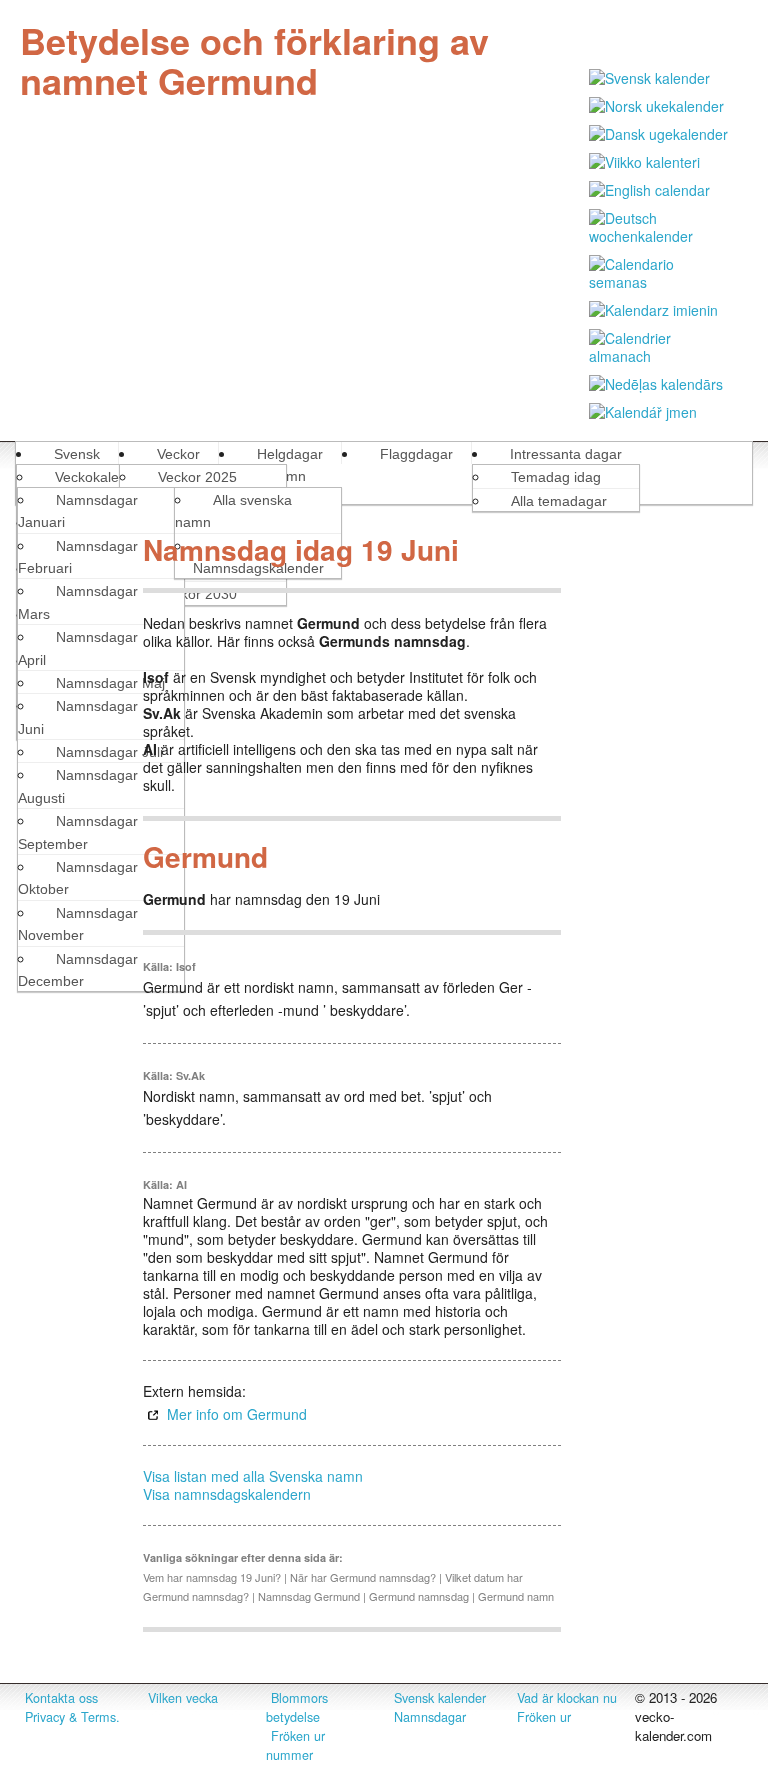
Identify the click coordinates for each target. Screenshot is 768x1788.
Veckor (178, 454)
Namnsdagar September (78, 832)
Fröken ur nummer (295, 1745)
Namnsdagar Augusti (78, 786)
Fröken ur (544, 1717)
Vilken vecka (183, 1698)
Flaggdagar (416, 454)
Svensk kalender (440, 1698)
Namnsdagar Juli (109, 752)
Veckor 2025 (197, 477)
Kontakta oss (61, 1698)
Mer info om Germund (237, 1414)
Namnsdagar (430, 1717)
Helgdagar (290, 454)
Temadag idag (556, 477)
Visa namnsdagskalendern (227, 1494)
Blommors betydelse (297, 1707)
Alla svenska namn (233, 511)
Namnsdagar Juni (78, 717)
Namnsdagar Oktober (78, 878)
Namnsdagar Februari (78, 557)
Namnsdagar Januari (78, 511)
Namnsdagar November (78, 924)
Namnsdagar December (78, 970)
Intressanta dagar (566, 454)
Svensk (77, 454)
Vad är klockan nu (567, 1698)
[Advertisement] (664, 825)
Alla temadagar (559, 501)
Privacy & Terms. (72, 1717)
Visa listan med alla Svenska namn (253, 1476)
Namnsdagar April (78, 648)
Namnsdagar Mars (78, 602)
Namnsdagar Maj (110, 683)
